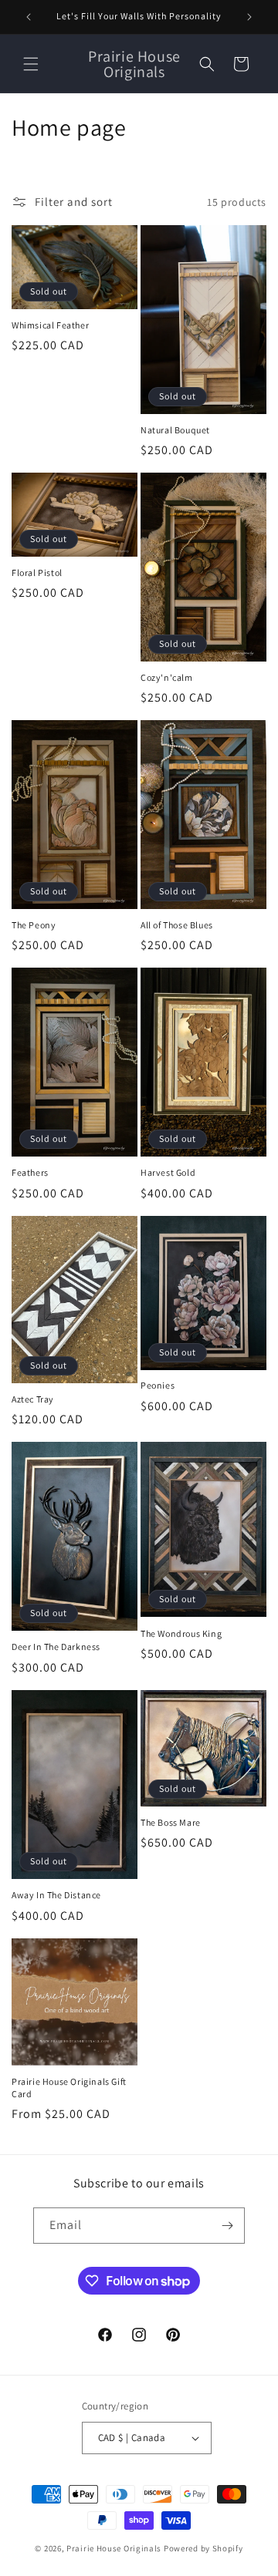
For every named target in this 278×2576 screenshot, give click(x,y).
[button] (31, 64)
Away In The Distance (56, 1895)
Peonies (158, 1385)
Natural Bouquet (175, 430)
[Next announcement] (249, 17)
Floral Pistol (37, 572)
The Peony (34, 925)
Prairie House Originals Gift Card (69, 2088)
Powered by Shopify (203, 2548)
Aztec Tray (33, 1399)
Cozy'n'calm (167, 677)
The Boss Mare (171, 1822)
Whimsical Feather (50, 325)
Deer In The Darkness (56, 1647)
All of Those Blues (177, 925)
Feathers (30, 1172)
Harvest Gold (168, 1172)
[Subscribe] (227, 2226)
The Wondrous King (181, 1633)
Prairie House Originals (114, 2548)
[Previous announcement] (29, 17)
